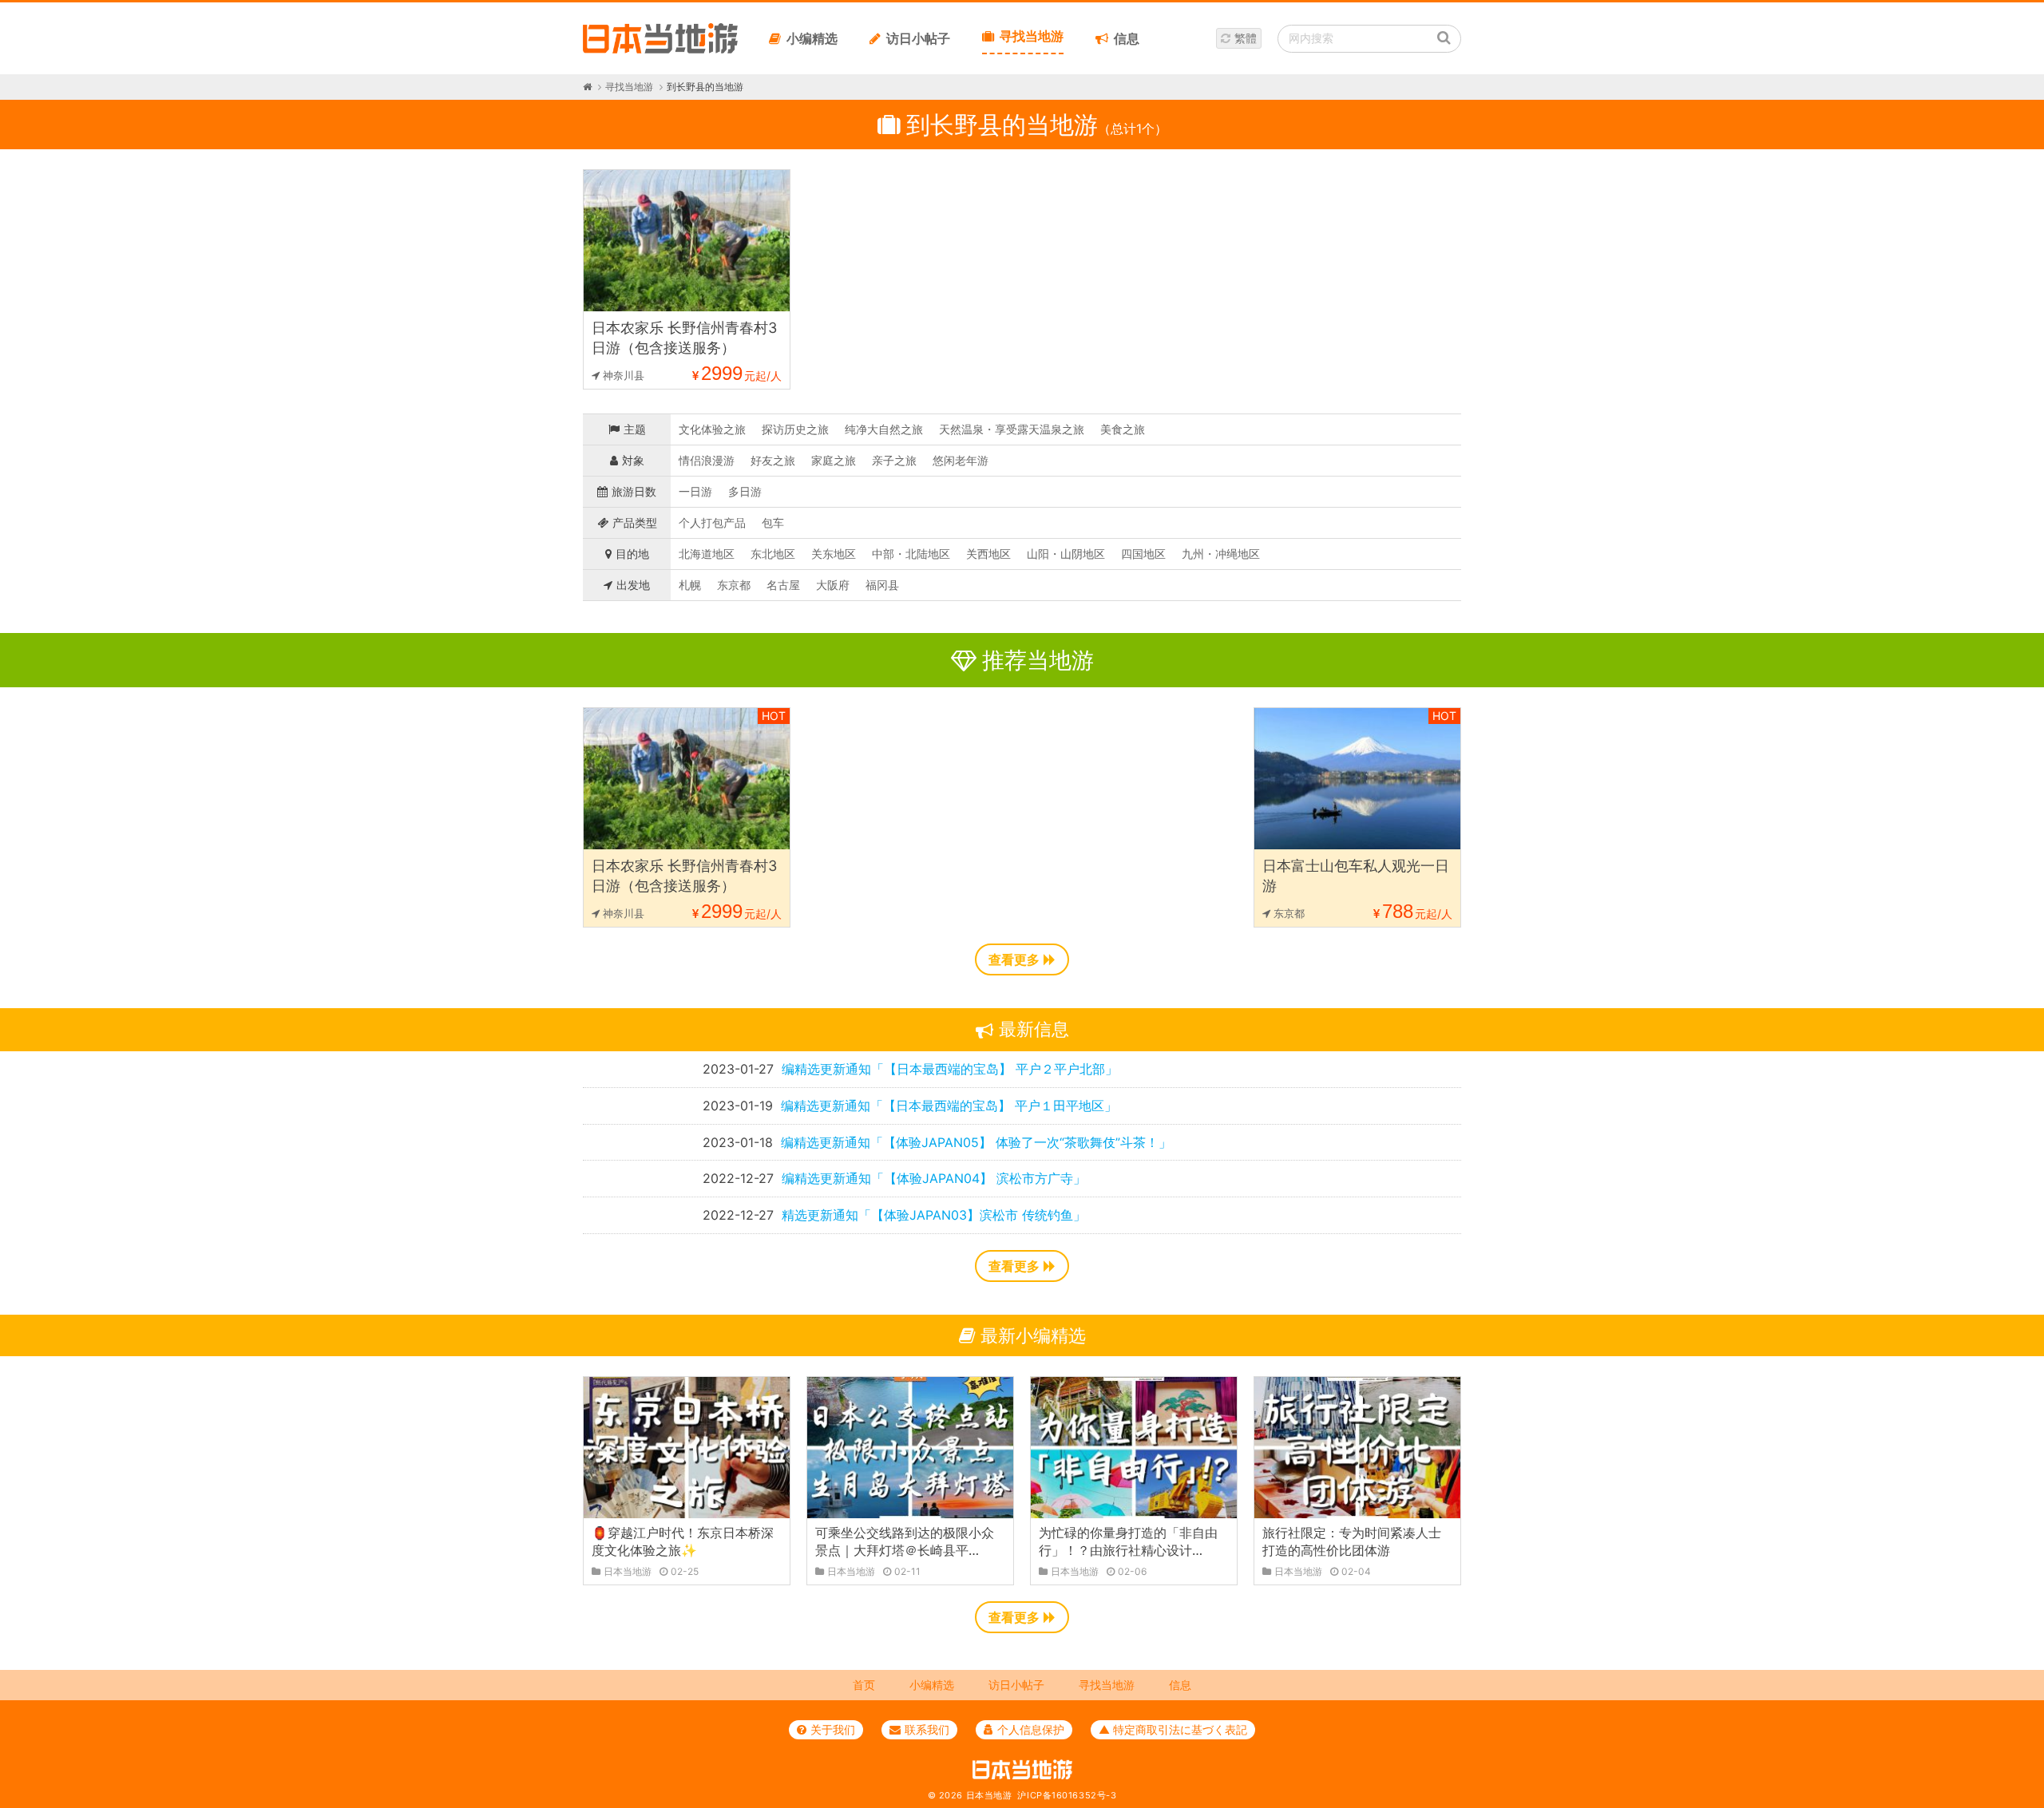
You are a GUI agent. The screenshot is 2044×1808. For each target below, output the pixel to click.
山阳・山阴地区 (1066, 554)
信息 (1127, 38)
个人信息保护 (1031, 1729)
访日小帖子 (918, 38)
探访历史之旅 (795, 429)
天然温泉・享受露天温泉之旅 (1012, 429)
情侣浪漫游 (707, 460)
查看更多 (1014, 959)
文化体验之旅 (712, 429)
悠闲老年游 (961, 460)
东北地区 (773, 554)
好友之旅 (773, 460)
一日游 (695, 491)
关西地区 (988, 554)
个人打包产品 (712, 522)
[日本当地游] (660, 49)
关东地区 (834, 554)
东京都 (734, 585)
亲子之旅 (894, 460)
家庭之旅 (834, 460)
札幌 (690, 585)
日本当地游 (989, 1795)
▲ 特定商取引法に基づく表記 (1173, 1729)
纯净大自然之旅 (884, 429)
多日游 (745, 491)
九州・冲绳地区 (1221, 554)
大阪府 (833, 585)
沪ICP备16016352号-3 (1067, 1795)
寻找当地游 (1032, 36)
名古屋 (783, 585)
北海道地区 (707, 554)
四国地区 (1143, 554)
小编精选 (812, 38)
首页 (864, 1685)
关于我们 (833, 1729)
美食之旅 (1123, 429)
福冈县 (882, 585)
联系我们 (927, 1729)
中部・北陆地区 (911, 554)
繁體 (1246, 38)
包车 (773, 522)
